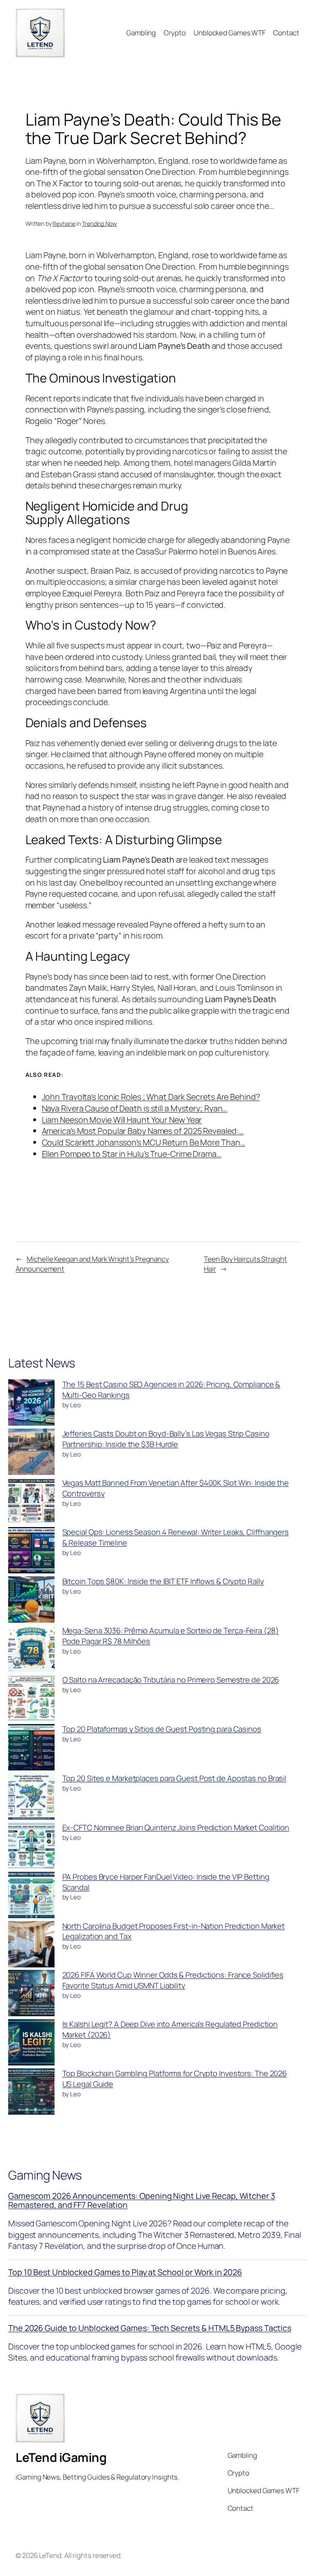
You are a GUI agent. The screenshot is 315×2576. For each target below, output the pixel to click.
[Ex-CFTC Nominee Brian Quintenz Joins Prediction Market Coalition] (31, 1847)
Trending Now (99, 223)
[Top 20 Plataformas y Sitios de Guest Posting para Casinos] (31, 1749)
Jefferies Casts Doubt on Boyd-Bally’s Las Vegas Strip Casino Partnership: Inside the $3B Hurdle (166, 1439)
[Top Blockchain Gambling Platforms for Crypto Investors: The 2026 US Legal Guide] (31, 2093)
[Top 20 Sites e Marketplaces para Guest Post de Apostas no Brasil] (31, 1798)
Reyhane (64, 223)
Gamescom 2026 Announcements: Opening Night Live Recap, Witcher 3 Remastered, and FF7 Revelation (142, 2200)
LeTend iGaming (61, 2457)
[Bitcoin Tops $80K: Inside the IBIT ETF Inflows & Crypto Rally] (31, 1601)
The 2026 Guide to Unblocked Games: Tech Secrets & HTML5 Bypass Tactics (150, 2328)
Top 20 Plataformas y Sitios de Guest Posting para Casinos (162, 1729)
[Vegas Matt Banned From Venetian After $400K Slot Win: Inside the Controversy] (31, 1502)
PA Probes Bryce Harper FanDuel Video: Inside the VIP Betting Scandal (166, 1882)
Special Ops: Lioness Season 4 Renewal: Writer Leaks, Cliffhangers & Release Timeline (176, 1537)
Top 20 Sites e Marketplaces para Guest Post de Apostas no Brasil (175, 1778)
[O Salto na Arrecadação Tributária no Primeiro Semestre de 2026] (31, 1699)
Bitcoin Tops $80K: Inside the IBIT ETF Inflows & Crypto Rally (163, 1581)
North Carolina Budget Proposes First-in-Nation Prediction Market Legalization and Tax (174, 1931)
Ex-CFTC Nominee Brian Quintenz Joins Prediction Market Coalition (176, 1827)
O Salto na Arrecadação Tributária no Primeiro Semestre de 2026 (171, 1680)
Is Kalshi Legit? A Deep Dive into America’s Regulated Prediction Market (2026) (170, 2029)
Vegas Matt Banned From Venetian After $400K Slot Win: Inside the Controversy (176, 1488)
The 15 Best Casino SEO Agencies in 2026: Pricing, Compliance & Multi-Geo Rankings (171, 1390)
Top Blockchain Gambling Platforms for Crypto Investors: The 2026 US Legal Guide (175, 2079)
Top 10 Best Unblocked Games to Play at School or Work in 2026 (125, 2272)
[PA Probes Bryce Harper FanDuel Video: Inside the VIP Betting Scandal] (31, 1896)
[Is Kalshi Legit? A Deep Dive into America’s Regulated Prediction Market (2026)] (31, 2044)
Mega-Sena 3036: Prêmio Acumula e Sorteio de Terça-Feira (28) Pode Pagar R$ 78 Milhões (171, 1636)
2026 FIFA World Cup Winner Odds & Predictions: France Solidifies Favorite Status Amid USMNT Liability (173, 1980)
